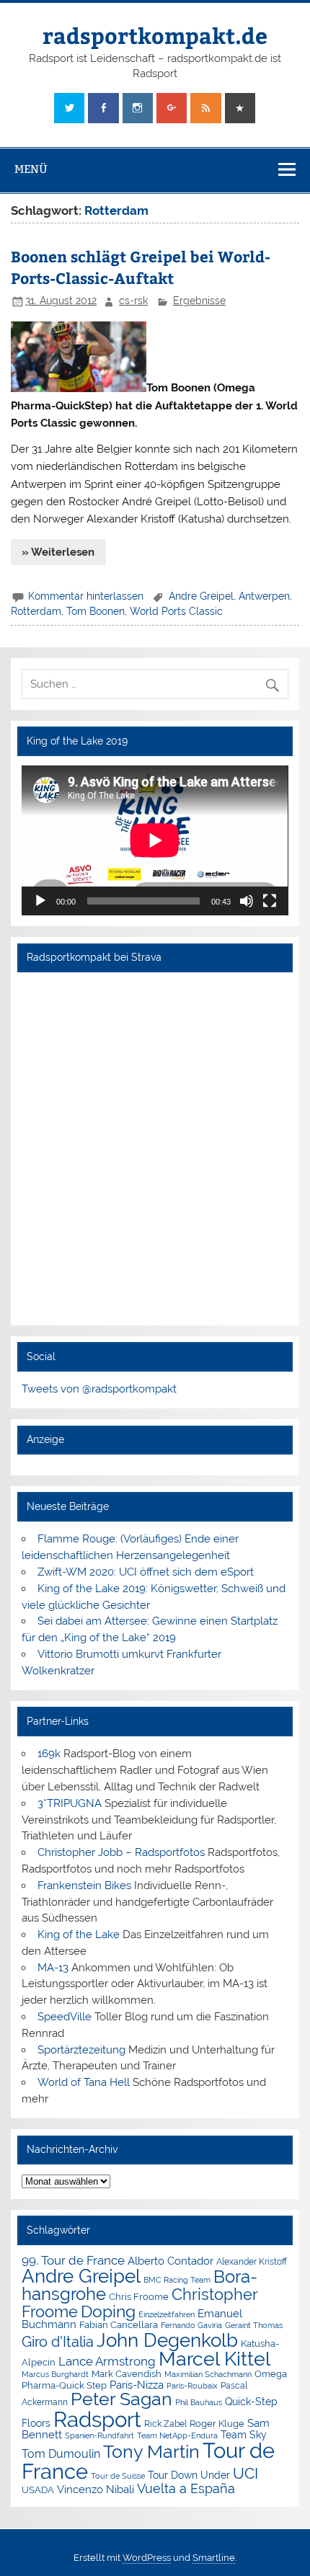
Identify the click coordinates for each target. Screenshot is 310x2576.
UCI (245, 2474)
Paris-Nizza (137, 2385)
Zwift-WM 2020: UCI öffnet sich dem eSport (146, 1572)
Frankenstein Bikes (84, 1886)
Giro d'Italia (58, 2342)
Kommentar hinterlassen (86, 596)
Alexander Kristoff (252, 2262)
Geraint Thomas (254, 2325)
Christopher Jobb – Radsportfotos (121, 1852)
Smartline (214, 2558)
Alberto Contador (170, 2261)
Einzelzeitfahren (167, 2314)
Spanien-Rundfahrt (99, 2436)
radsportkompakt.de (155, 35)
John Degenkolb (167, 2340)
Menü (31, 169)
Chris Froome (139, 2297)
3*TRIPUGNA (70, 1803)
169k (49, 1754)
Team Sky (244, 2435)
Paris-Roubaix (192, 2386)
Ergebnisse (199, 301)
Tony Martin (151, 2452)
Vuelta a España (186, 2488)
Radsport (97, 2419)
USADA (38, 2490)
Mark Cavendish (127, 2374)
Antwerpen (264, 596)
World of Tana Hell (84, 2082)
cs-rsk (133, 301)
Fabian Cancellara (119, 2325)
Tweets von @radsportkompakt (99, 1389)
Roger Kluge (217, 2424)
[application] (155, 840)
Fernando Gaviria (191, 2326)
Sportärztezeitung (81, 2050)
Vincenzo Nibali (96, 2490)
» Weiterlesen (58, 552)
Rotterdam (36, 611)
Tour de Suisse (118, 2476)
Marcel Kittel (214, 2359)
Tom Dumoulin (61, 2454)
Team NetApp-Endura (177, 2435)
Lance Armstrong (107, 2361)
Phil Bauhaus (199, 2403)
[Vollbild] (270, 901)
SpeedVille (65, 2017)
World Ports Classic (176, 611)
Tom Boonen (96, 611)
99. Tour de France (73, 2260)
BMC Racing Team (177, 2280)
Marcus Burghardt (55, 2375)
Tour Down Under (189, 2475)
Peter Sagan (121, 2399)
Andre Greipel (201, 596)
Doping (108, 2311)
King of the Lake (79, 1935)
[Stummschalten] (247, 901)
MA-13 (53, 1968)
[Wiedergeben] (40, 901)
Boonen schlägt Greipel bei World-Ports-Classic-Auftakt (141, 267)
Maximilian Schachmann (208, 2374)
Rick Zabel (165, 2424)
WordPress (147, 2558)
